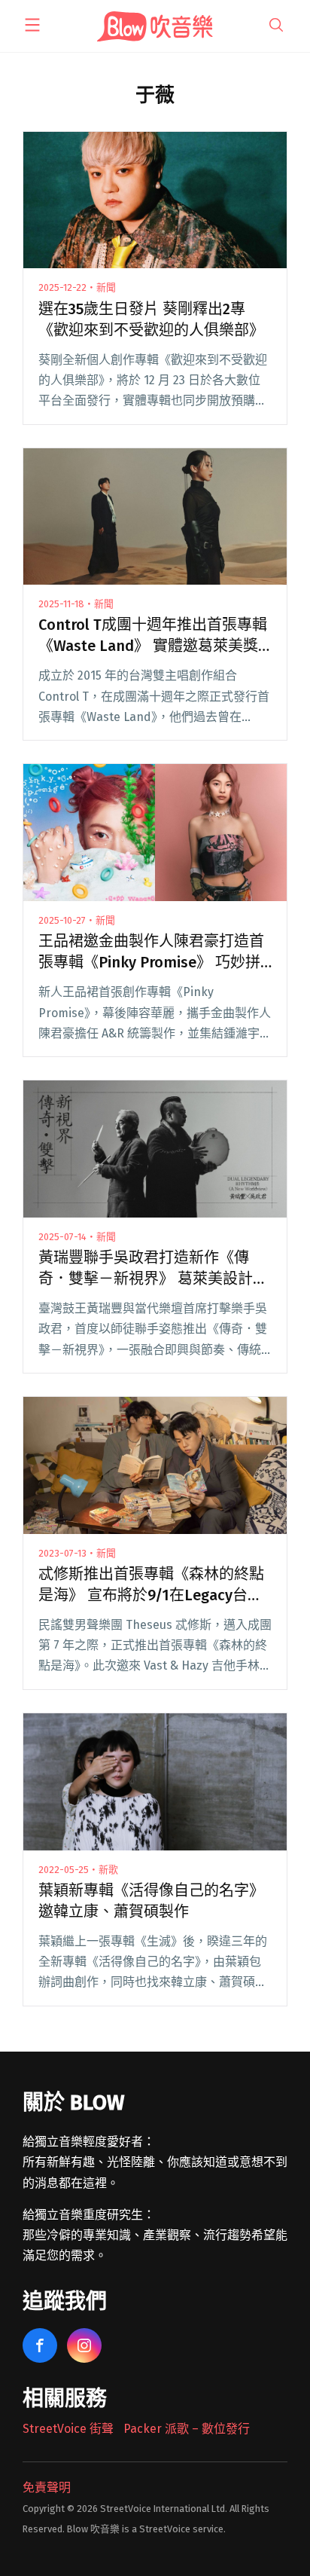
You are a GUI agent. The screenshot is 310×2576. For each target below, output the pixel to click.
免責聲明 (47, 2487)
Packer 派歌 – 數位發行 (187, 2429)
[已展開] (32, 25)
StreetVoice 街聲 (68, 2429)
